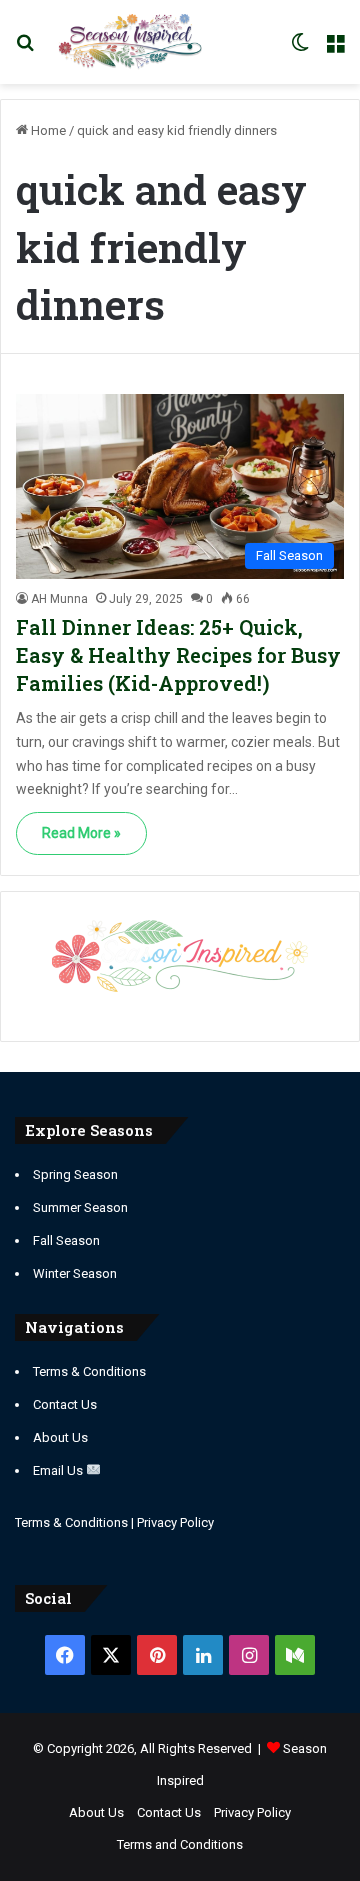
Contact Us (65, 1404)
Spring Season (75, 1174)
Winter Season (75, 1273)
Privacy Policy (175, 1522)
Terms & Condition (68, 1522)
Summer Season (80, 1207)
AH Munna (59, 599)
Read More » (81, 833)
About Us (60, 1437)
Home (47, 130)
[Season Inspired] (130, 42)
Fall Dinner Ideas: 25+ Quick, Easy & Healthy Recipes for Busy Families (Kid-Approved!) (178, 655)
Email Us (59, 1470)
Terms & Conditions (89, 1371)
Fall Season (66, 1240)
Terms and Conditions (180, 1844)
